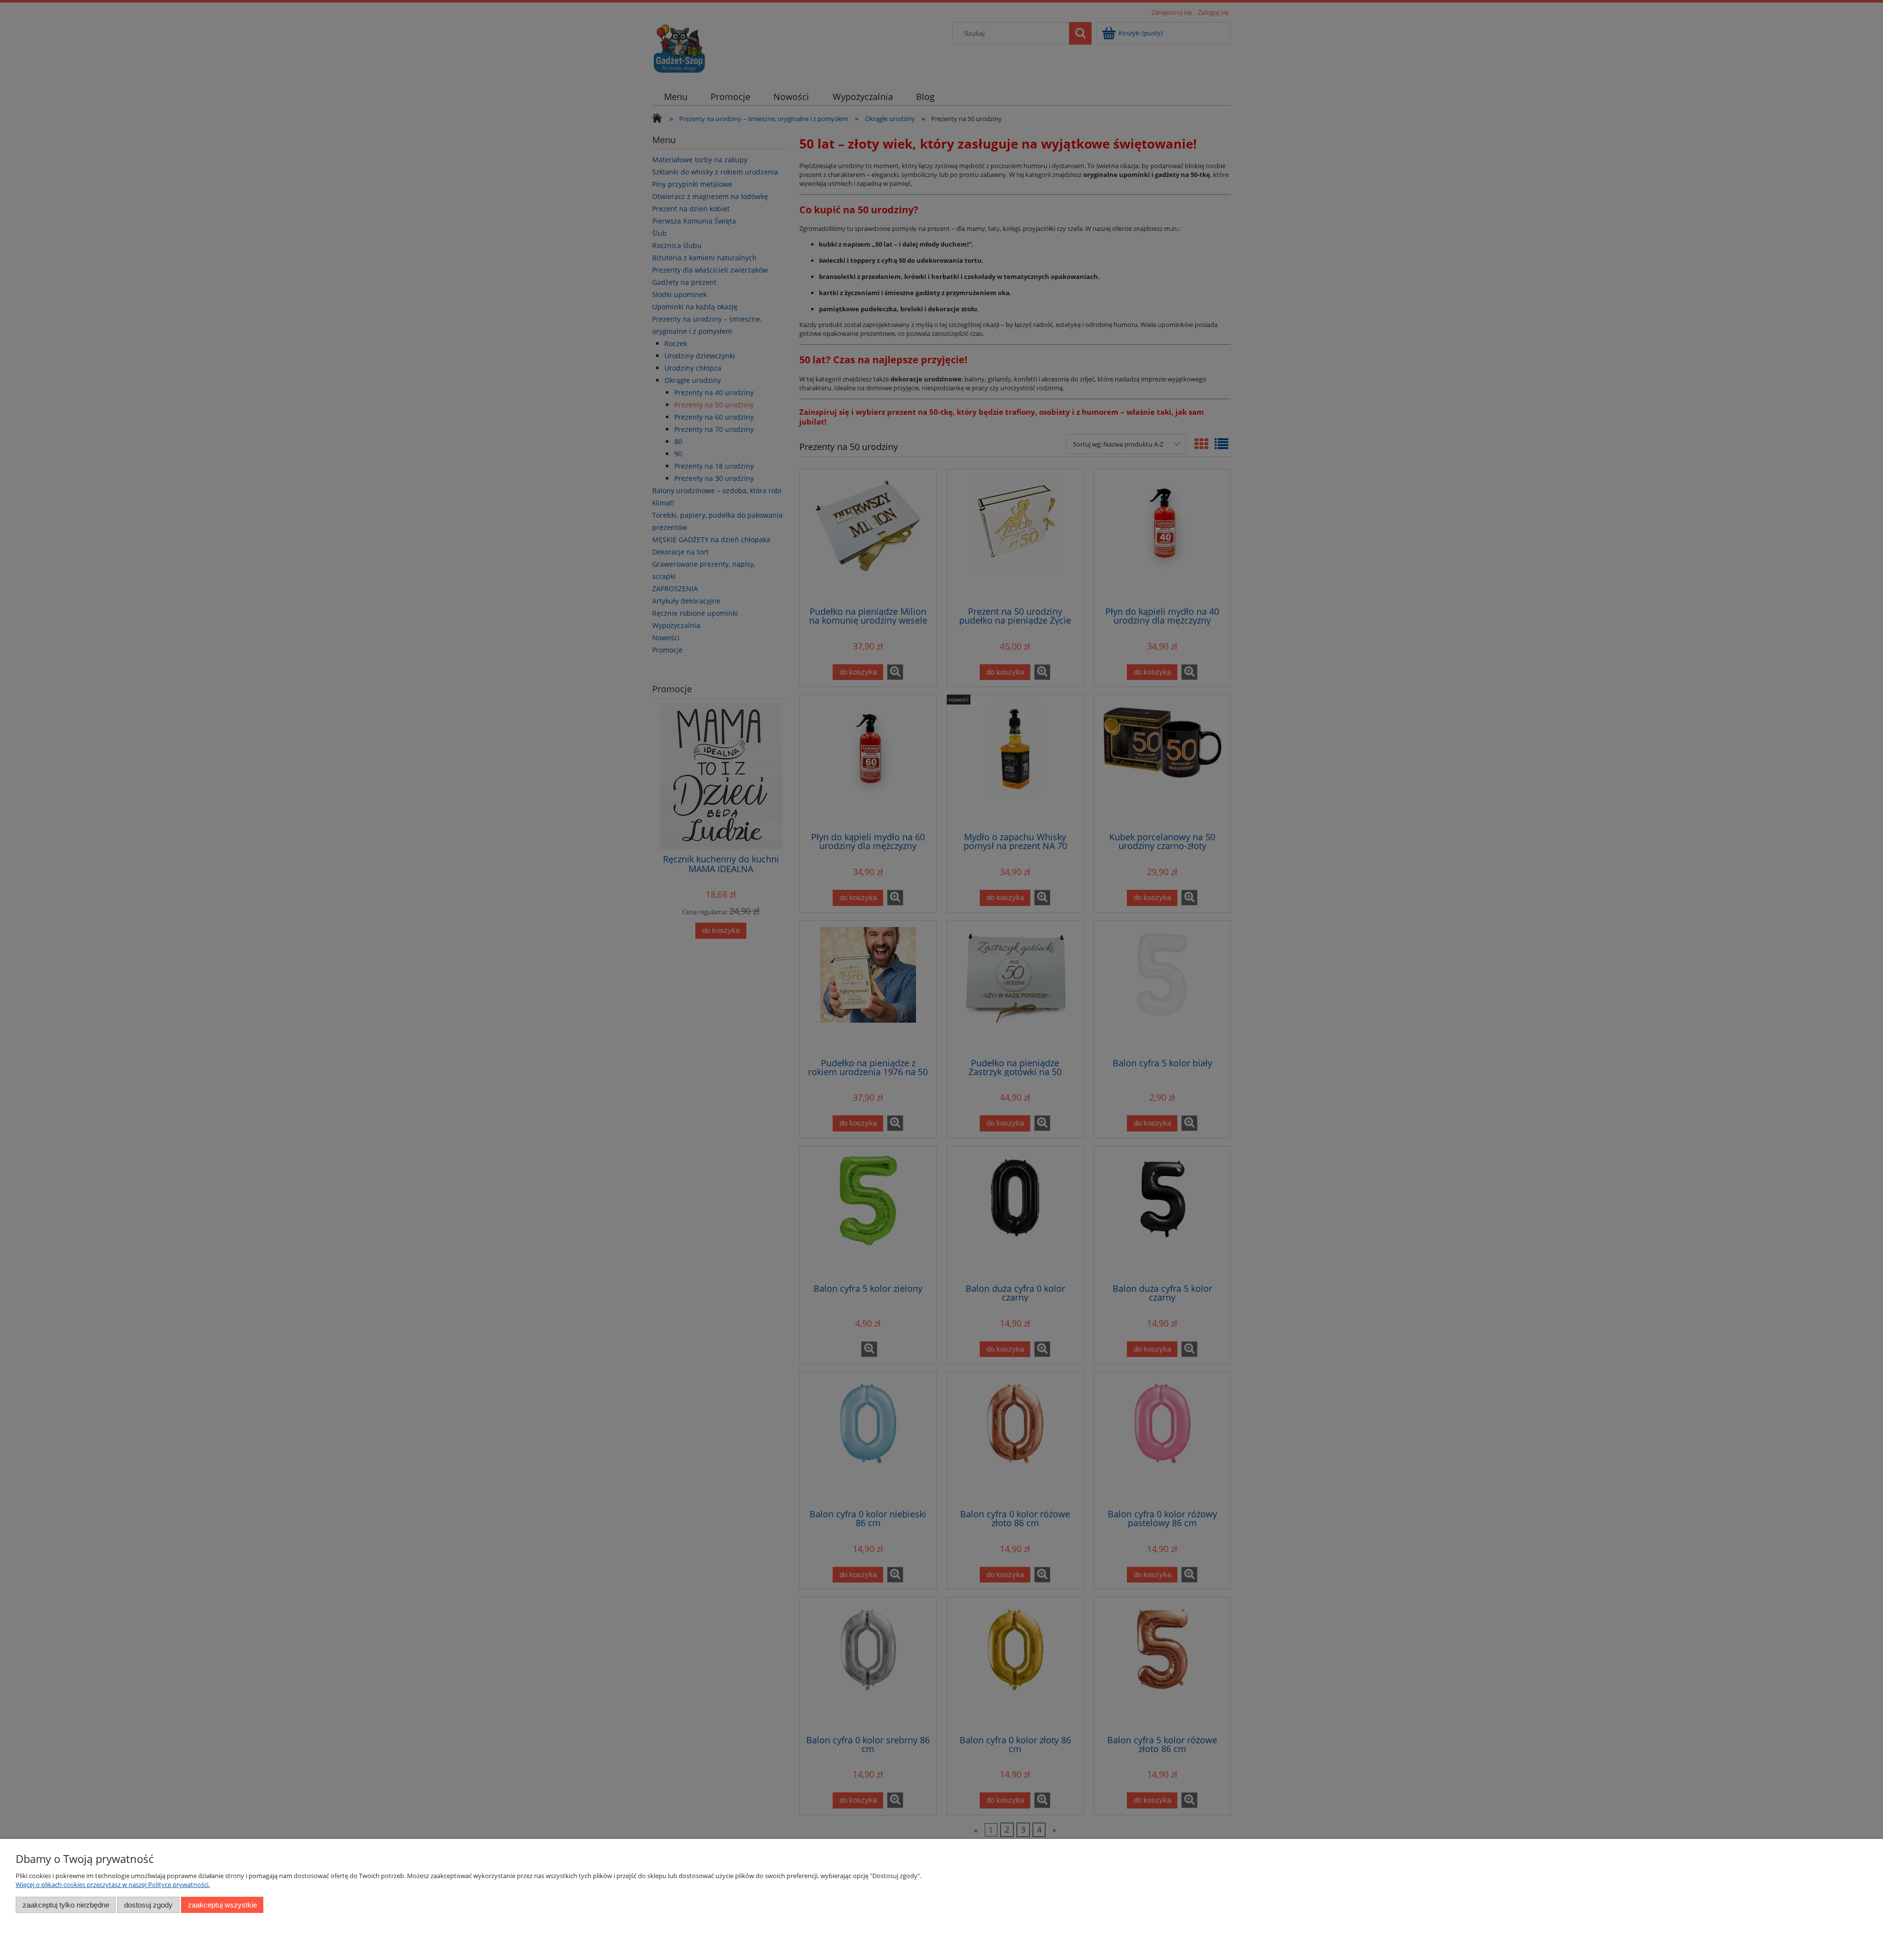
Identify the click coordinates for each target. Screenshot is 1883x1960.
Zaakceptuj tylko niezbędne (66, 1905)
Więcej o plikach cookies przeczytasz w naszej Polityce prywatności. (113, 1885)
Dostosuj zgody (148, 1905)
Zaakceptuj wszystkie (222, 1905)
